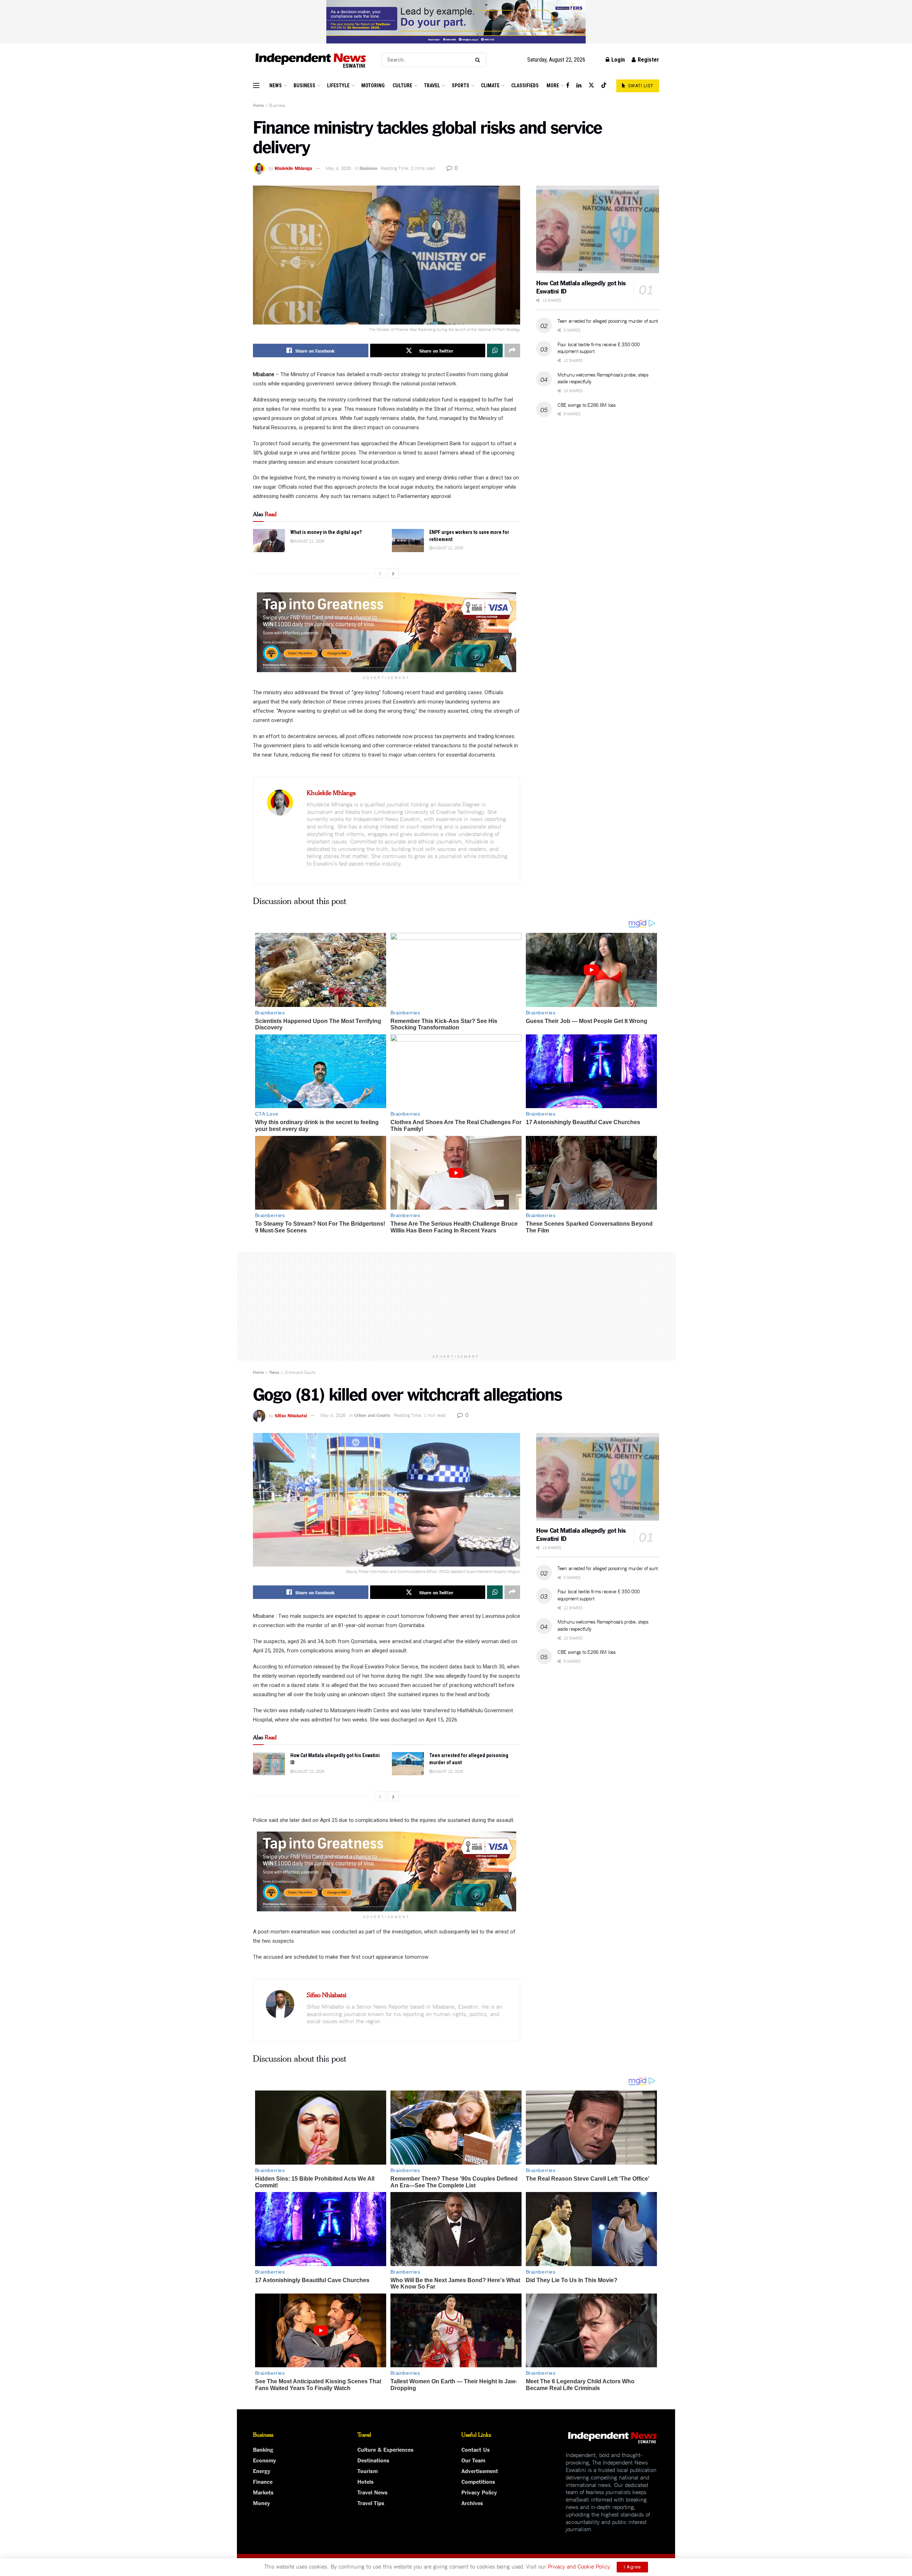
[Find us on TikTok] (604, 85)
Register (648, 60)
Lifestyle (338, 85)
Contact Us (476, 2449)
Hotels (366, 2481)
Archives (472, 2503)
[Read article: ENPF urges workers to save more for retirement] (408, 540)
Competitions (478, 2481)
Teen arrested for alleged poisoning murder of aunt (608, 321)
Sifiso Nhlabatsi (291, 1415)
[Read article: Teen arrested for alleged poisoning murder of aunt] (408, 1764)
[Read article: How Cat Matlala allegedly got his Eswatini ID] (598, 230)
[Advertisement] (456, 1301)
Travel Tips (371, 2503)
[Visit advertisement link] (456, 22)
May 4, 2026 (338, 168)
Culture (402, 85)
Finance (263, 2481)
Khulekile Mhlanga (293, 168)
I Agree (632, 2567)
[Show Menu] (256, 85)
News (276, 85)
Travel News (372, 2492)
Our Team (473, 2460)
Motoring (373, 85)
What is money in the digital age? (326, 532)
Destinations (373, 2460)
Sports (460, 85)
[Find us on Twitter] (591, 85)
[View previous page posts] (380, 573)
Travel (432, 85)
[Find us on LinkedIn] (579, 85)
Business (304, 85)
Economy (265, 2460)
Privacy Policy (479, 2492)
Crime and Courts (300, 1372)
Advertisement (480, 2471)
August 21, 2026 (309, 541)
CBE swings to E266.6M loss (587, 405)
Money (261, 2503)
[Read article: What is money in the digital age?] (269, 540)
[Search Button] (479, 60)
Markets (263, 2492)
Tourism (367, 2471)
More (553, 85)
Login (617, 60)
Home (258, 105)
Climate (490, 85)
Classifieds (525, 85)
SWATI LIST (640, 86)
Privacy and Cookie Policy (579, 2566)
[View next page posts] (393, 573)
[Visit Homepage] (311, 60)
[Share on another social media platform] (512, 350)
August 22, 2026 (309, 1771)
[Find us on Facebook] (568, 85)
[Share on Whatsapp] (495, 350)
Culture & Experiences (385, 2449)
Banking (263, 2449)
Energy (262, 2471)
